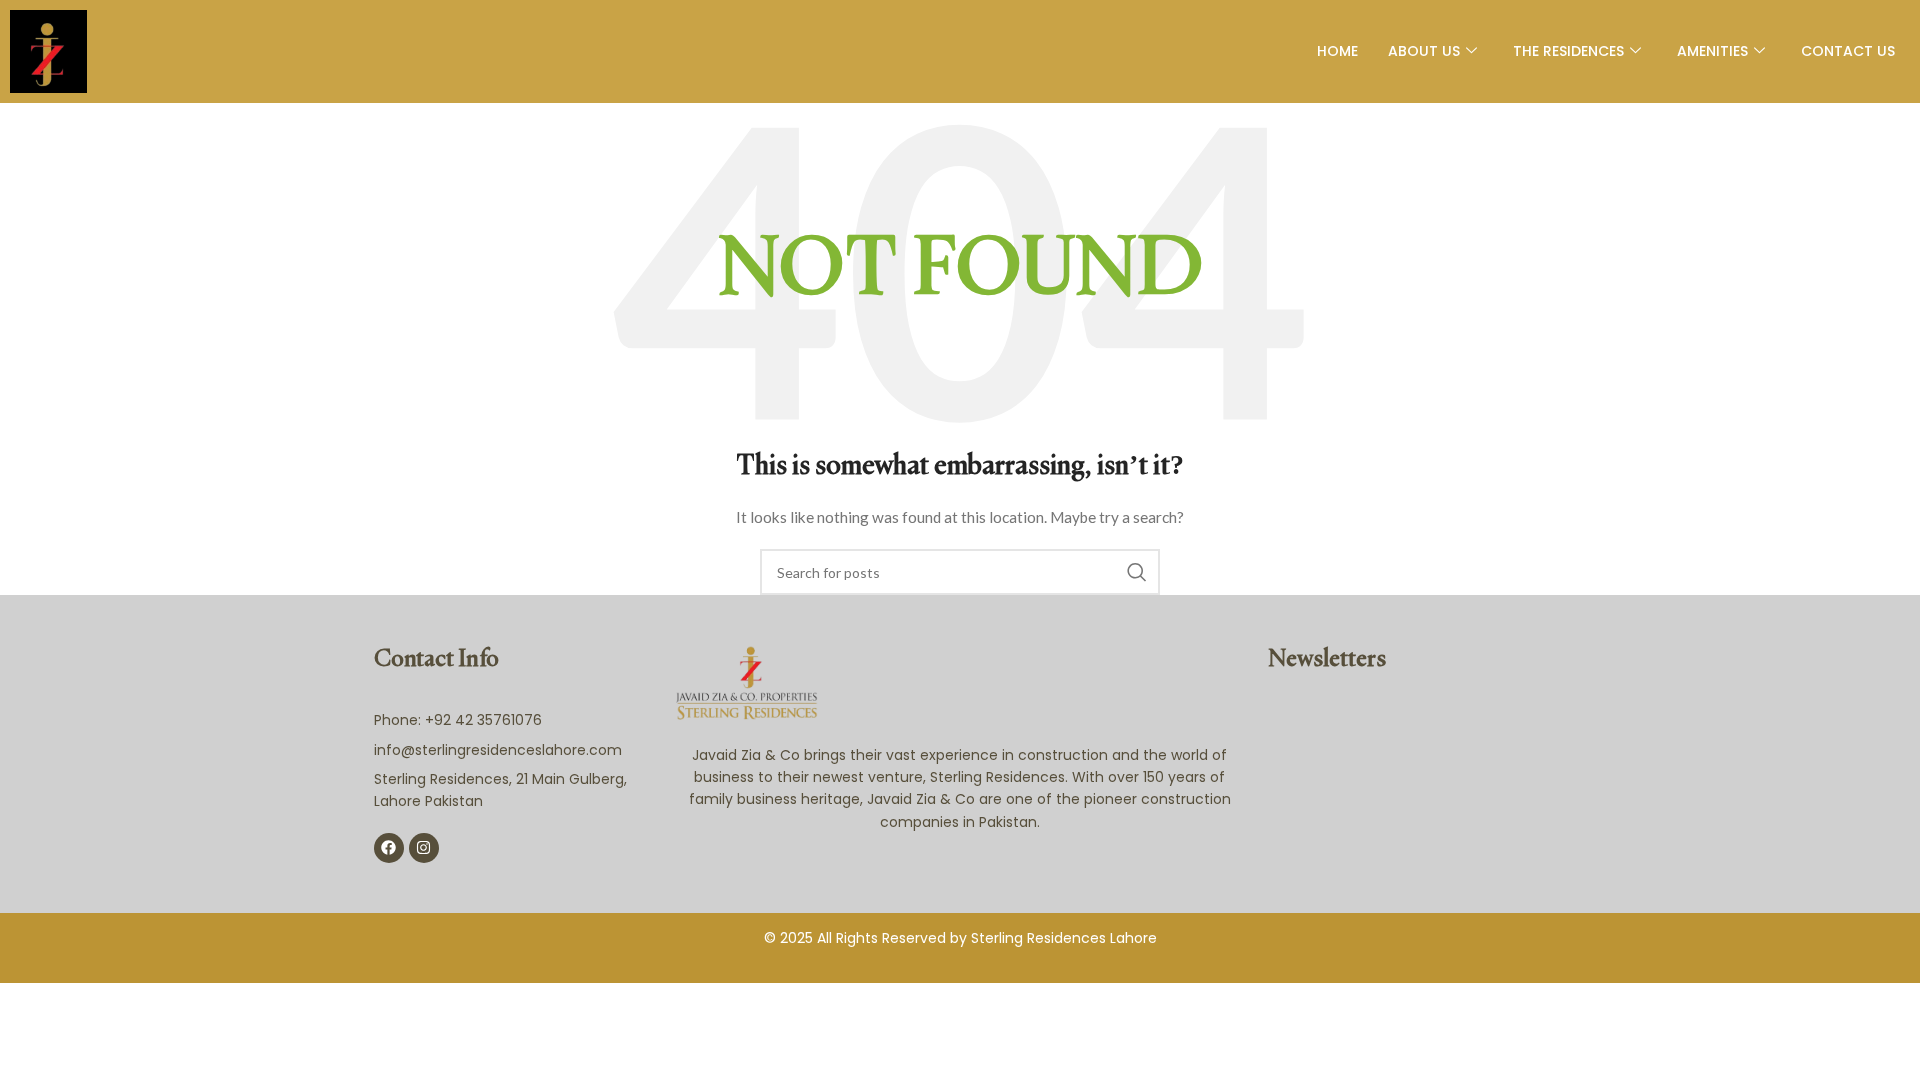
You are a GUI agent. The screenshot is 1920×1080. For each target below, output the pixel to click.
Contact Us (1848, 51)
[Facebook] (389, 848)
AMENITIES (1712, 51)
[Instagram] (424, 848)
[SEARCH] (1137, 572)
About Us (1424, 51)
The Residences (1568, 51)
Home (1337, 51)
